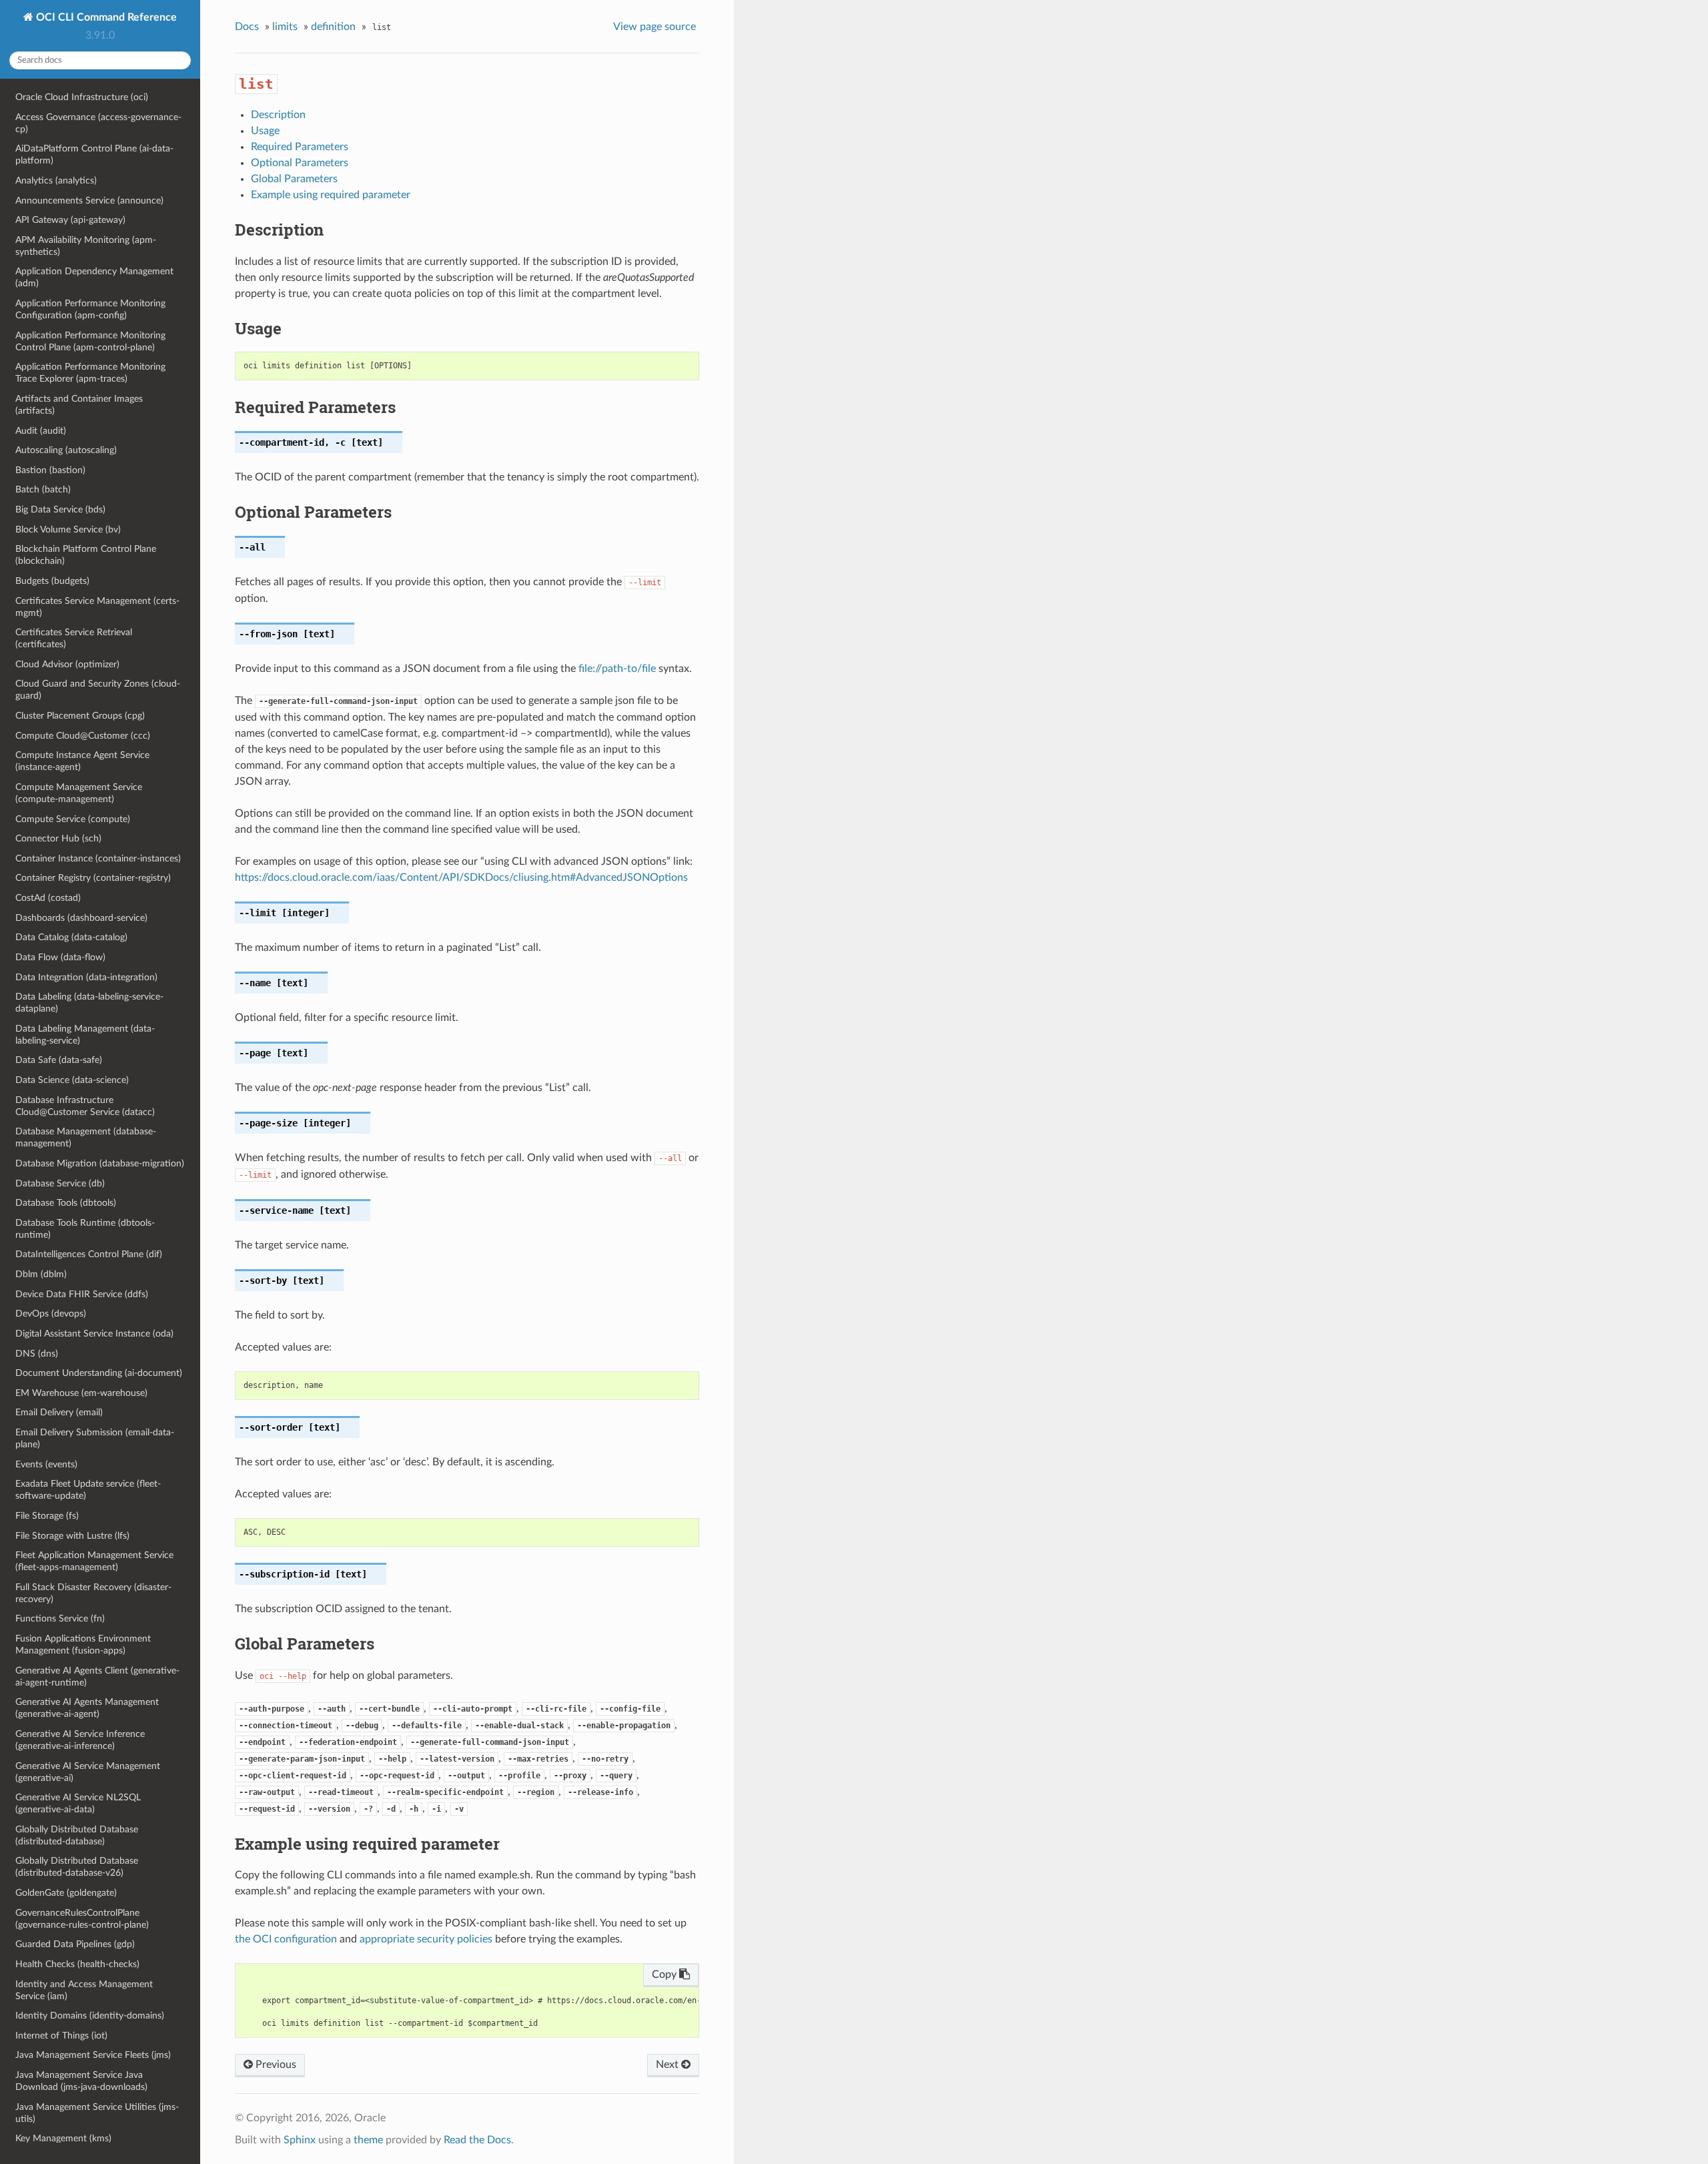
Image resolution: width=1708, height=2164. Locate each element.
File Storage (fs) (47, 1516)
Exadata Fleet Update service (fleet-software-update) (88, 1490)
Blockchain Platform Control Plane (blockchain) (86, 555)
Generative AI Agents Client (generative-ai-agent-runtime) (97, 1677)
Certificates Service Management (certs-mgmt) (97, 607)
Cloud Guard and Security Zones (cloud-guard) (98, 690)
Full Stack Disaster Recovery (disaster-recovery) (93, 1593)
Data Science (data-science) (72, 1080)
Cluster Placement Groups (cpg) (80, 716)
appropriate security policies (426, 1939)
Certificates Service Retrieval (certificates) (74, 638)
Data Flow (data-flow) (60, 957)
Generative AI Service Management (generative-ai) (88, 1772)
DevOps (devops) (51, 1314)
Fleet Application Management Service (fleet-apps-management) (94, 1561)
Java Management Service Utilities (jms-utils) (97, 2113)
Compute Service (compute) (73, 819)
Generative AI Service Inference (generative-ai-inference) (80, 1740)
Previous (275, 2065)
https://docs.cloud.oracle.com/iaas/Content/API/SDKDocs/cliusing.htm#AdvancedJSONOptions (461, 877)
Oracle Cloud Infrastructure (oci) (82, 97)
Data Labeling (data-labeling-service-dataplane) (89, 1003)
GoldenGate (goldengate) (66, 1893)
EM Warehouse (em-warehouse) (81, 1393)
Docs (247, 27)
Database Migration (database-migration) (100, 1163)
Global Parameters (294, 179)
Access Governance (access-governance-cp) (98, 123)
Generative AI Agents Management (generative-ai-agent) (87, 1708)
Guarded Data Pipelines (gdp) (75, 1944)
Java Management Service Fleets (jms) (93, 2055)
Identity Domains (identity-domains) (90, 2016)
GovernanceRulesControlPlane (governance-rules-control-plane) (82, 1919)
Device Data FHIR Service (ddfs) (82, 1294)
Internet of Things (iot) (61, 2036)
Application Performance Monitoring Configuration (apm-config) (90, 309)
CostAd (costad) (48, 898)
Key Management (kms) (63, 2138)
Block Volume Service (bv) (68, 529)
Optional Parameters (300, 163)
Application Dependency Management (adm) (94, 277)
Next (669, 2065)
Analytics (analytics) (56, 181)
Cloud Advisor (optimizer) (67, 664)
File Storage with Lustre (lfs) (72, 1536)
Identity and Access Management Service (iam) (84, 1990)
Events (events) (46, 1464)
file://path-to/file (617, 669)
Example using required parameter (331, 195)
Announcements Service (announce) (89, 201)
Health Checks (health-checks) (77, 1964)
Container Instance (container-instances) (98, 858)
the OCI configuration (286, 1939)
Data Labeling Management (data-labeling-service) (85, 1035)
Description (278, 115)
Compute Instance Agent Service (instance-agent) (82, 761)
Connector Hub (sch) (58, 838)
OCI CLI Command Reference (105, 17)
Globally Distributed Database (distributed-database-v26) (77, 1867)
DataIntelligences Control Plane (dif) (89, 1254)
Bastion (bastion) (50, 470)
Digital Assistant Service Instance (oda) (94, 1334)
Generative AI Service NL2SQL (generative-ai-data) (78, 1803)
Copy (666, 1974)
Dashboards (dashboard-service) (81, 918)
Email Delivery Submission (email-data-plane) (95, 1438)
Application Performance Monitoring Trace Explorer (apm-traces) (90, 373)
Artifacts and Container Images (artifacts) (79, 405)
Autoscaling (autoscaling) (66, 450)
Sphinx (300, 2140)
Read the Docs (477, 2140)
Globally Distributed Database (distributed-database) (77, 1835)
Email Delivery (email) (59, 1412)
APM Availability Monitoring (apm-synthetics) (86, 246)
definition (333, 27)
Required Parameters (300, 147)
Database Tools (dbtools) (66, 1203)
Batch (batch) (43, 489)
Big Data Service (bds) (60, 509)
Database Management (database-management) (86, 1137)
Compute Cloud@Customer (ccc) (83, 736)
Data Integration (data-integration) (86, 977)
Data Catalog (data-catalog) (71, 937)
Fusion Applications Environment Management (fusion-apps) (83, 1645)
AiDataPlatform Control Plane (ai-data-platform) (94, 154)
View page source (655, 27)
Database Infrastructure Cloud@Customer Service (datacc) (85, 1106)
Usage (265, 131)
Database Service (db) (60, 1183)
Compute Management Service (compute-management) (79, 793)
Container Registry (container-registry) (93, 878)
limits (285, 27)
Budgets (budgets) (52, 581)
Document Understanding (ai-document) (99, 1373)
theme (368, 2140)
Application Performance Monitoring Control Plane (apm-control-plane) (90, 341)
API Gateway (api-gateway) (70, 220)
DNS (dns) (37, 1354)
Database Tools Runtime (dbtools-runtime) (85, 1229)
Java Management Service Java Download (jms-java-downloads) (81, 2081)
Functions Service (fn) (60, 1618)
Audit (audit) (41, 431)
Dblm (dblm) (41, 1274)
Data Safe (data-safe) (59, 1060)
